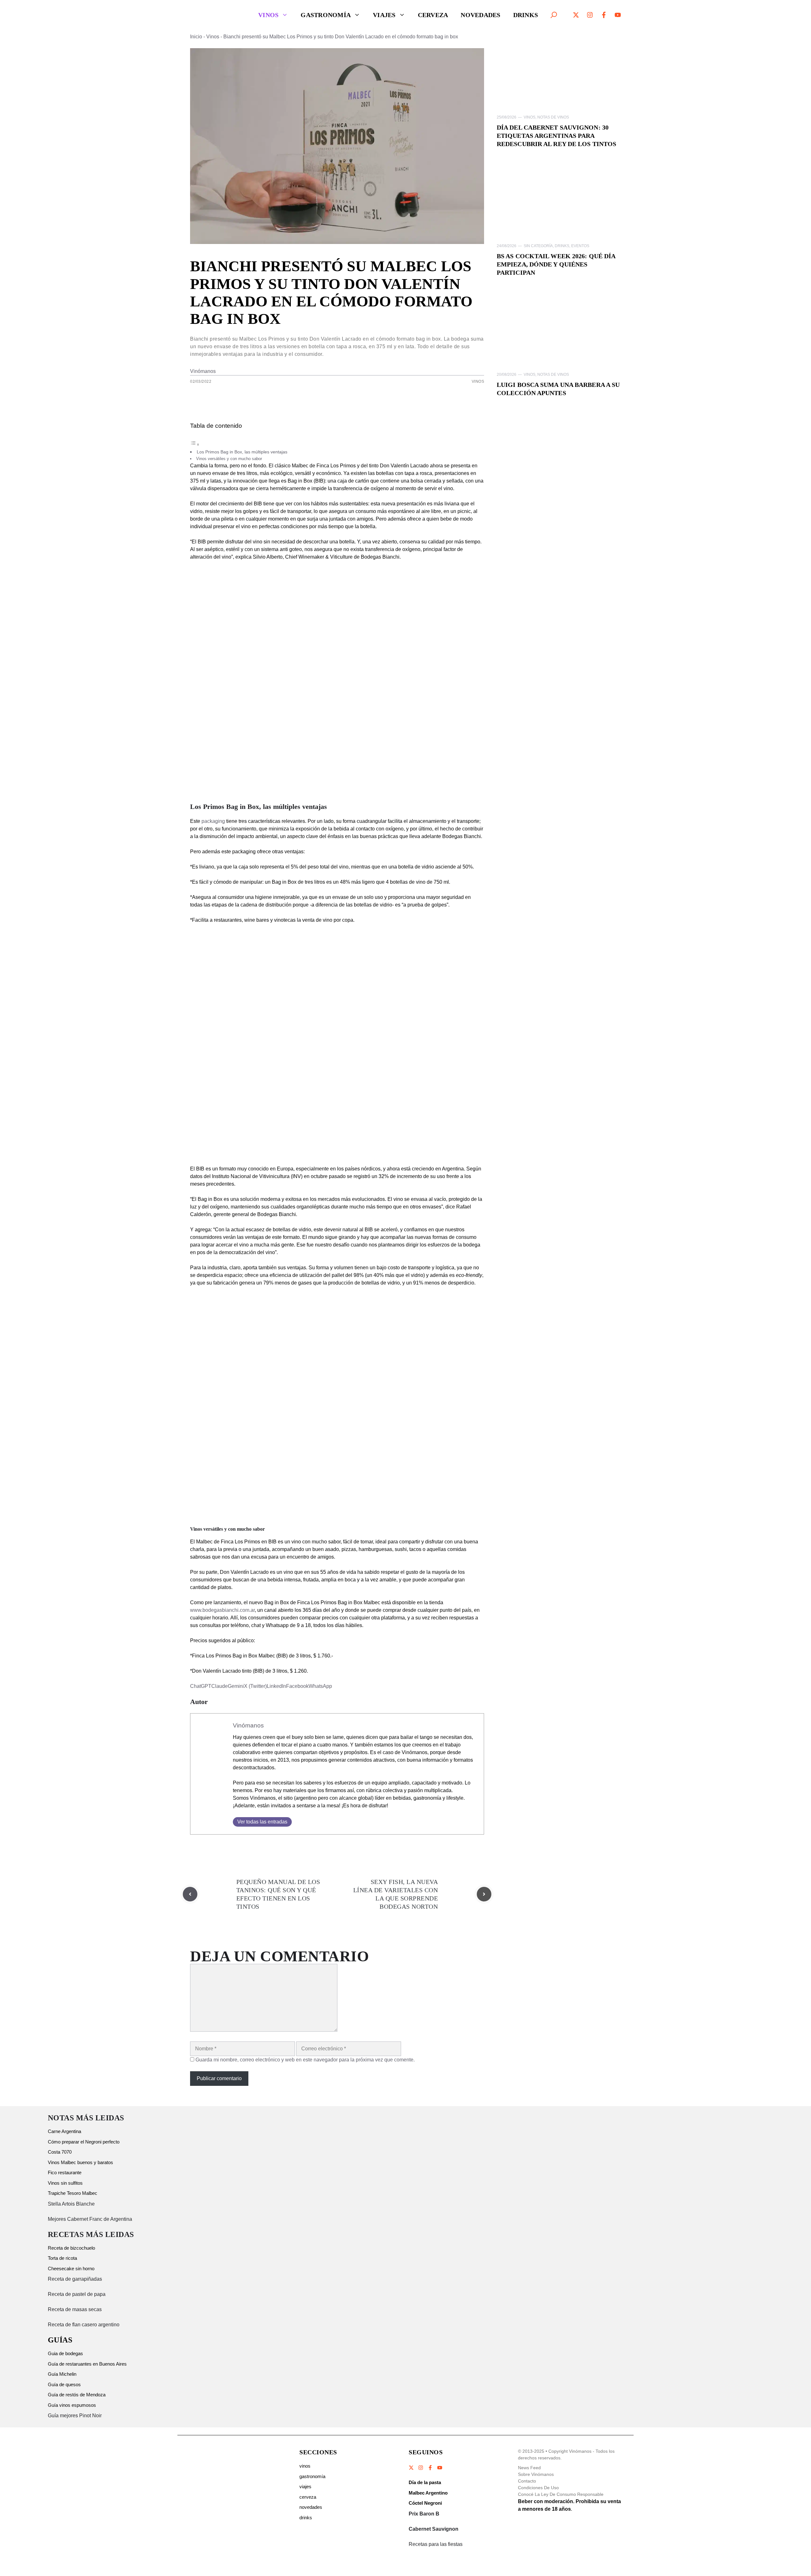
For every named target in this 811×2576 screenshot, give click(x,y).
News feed (529, 2468)
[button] (554, 15)
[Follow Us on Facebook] (430, 2468)
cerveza (308, 2497)
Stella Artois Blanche (71, 2204)
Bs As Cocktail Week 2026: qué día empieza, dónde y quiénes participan (556, 264)
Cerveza (433, 15)
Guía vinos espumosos (72, 2405)
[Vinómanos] (217, 15)
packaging (213, 821)
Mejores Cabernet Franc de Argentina (90, 2219)
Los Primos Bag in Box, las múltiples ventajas (242, 452)
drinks (306, 2518)
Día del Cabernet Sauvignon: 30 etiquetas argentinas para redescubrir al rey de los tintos (556, 136)
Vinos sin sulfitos (65, 2183)
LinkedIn (276, 1686)
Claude (220, 1686)
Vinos (268, 15)
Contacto (527, 2481)
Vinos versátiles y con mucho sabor (229, 459)
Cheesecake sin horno (71, 2268)
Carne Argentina (64, 2131)
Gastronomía (326, 15)
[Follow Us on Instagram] (421, 2468)
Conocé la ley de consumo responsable (561, 2494)
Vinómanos (203, 371)
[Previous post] (190, 1894)
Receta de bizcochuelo (71, 2248)
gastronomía (312, 2476)
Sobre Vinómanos (536, 2474)
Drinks (526, 15)
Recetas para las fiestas (436, 2544)
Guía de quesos (64, 2384)
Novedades (480, 15)
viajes (305, 2486)
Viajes (384, 15)
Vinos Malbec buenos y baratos (80, 2162)
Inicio (196, 37)
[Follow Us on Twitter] (412, 2468)
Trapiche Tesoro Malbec (73, 2193)
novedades (311, 2507)
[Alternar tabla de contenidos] (195, 444)
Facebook (297, 1686)
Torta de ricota (62, 2258)
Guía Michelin (62, 2374)
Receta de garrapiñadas (75, 2279)
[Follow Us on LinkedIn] (439, 2468)
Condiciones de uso (538, 2488)
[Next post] (484, 1894)
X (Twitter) (255, 1686)
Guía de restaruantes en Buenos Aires (87, 2364)
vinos (305, 2466)
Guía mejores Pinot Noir (75, 2416)
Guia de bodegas (65, 2353)
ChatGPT (201, 1686)
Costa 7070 (60, 2152)
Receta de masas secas (75, 2309)
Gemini (236, 1686)
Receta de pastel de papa (77, 2294)
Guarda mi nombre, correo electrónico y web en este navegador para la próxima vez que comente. (305, 2060)
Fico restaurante (65, 2172)
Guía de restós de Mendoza (77, 2395)
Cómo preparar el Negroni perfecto (84, 2142)
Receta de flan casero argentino (84, 2325)
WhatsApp (320, 1686)
